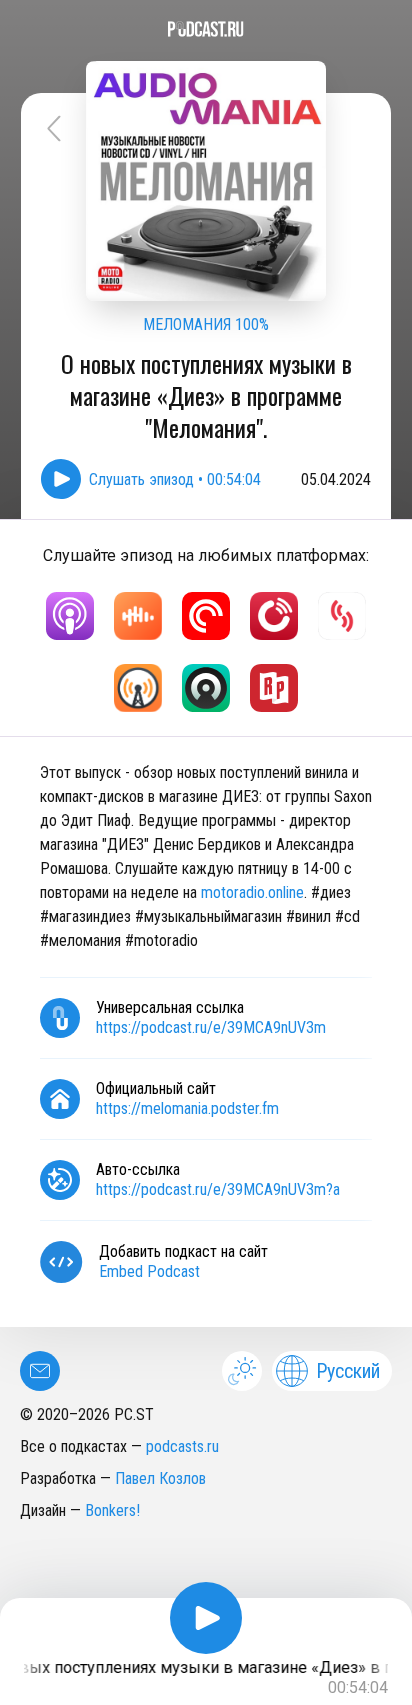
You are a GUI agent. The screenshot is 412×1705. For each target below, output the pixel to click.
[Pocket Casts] (206, 616)
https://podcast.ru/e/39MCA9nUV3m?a (218, 1189)
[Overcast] (138, 688)
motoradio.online (252, 892)
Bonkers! (112, 1510)
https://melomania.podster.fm (187, 1108)
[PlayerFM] (274, 616)
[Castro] (206, 688)
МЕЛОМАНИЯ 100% (206, 324)
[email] (40, 1371)
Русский (348, 1371)
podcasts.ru (182, 1446)
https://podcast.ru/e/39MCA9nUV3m (211, 1027)
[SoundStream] (342, 616)
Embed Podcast (149, 1271)
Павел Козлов (160, 1478)
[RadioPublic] (274, 688)
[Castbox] (138, 616)
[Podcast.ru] (206, 29)
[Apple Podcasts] (70, 616)
